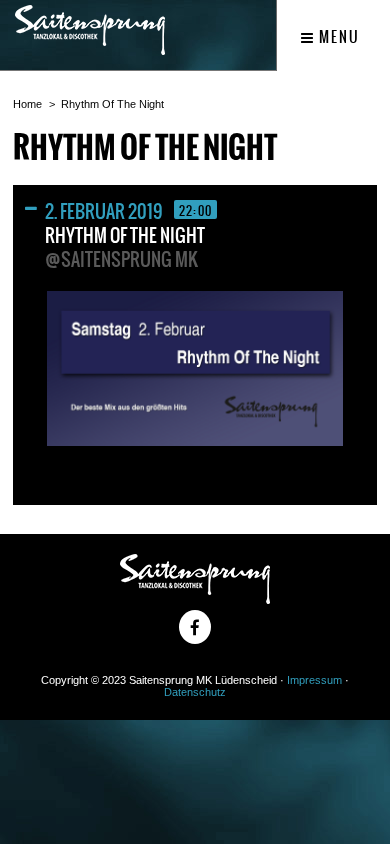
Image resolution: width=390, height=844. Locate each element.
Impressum (314, 680)
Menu (337, 37)
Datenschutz (195, 692)
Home (27, 104)
